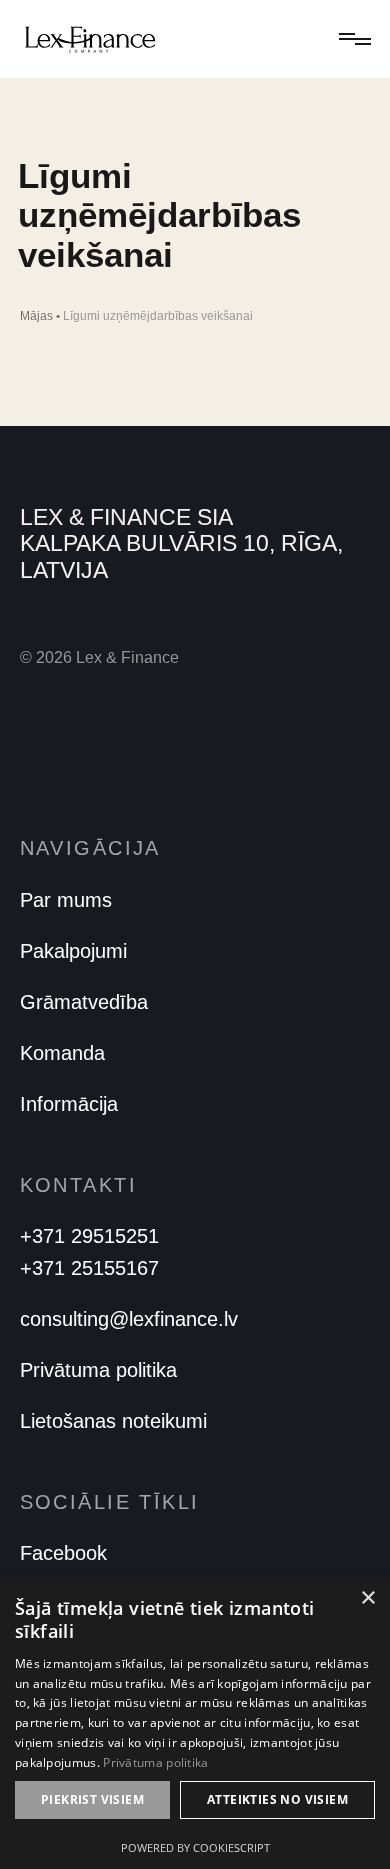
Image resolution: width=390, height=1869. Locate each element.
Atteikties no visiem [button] (277, 1799)
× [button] (367, 1598)
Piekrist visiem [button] (92, 1799)
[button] (351, 39)
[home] (90, 38)
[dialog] (195, 1723)
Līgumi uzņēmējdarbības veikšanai (158, 315)
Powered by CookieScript (195, 1847)
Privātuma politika (155, 1762)
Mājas (36, 315)
